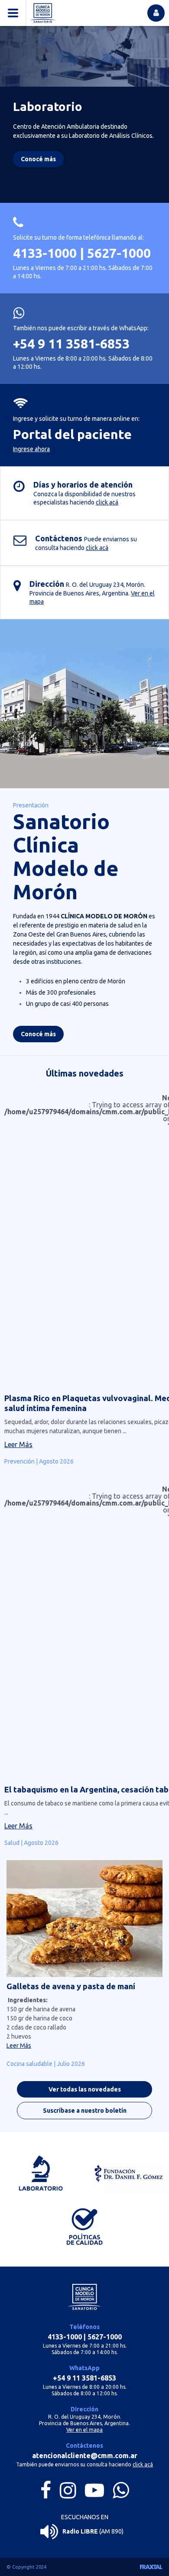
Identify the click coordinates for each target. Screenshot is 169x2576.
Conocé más (38, 1034)
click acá (107, 502)
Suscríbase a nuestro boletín (85, 2111)
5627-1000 (119, 253)
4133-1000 (45, 253)
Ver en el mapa (84, 2430)
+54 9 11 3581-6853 (71, 344)
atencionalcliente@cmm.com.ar (85, 2456)
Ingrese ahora (31, 449)
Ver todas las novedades (85, 2089)
